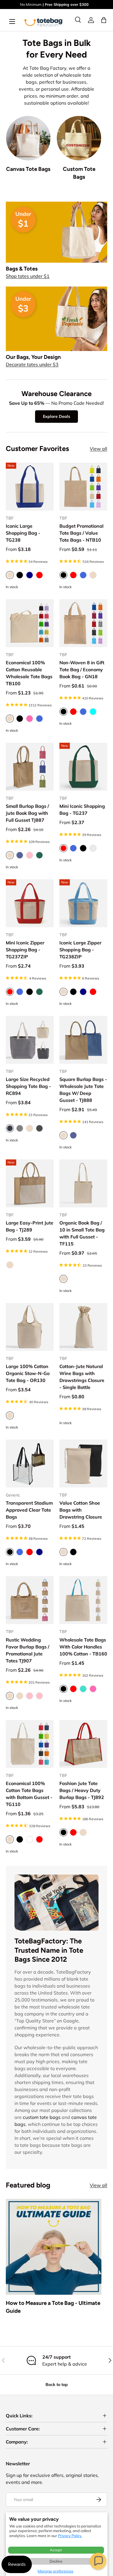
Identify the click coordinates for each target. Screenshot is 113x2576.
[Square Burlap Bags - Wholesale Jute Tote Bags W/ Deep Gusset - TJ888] (83, 1040)
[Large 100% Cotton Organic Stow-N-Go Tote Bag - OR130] (30, 1327)
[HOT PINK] (93, 1689)
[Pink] (30, 1696)
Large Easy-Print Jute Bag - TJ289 (30, 1226)
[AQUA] (93, 712)
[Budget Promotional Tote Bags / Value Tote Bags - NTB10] (83, 487)
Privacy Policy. (70, 2536)
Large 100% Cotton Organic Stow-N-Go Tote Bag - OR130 (28, 1373)
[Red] (39, 575)
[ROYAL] (83, 575)
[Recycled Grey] (93, 848)
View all (99, 449)
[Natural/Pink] (39, 1696)
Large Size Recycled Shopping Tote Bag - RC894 (28, 1086)
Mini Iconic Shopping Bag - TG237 (82, 810)
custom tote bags (42, 2117)
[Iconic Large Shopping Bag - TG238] (30, 487)
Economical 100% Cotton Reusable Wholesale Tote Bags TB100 (29, 673)
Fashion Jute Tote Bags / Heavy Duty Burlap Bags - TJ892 (82, 1790)
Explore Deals (57, 416)
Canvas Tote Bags (28, 169)
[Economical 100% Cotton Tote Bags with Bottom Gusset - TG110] (30, 1744)
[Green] (39, 992)
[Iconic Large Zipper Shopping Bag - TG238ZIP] (83, 903)
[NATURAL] (93, 575)
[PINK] (30, 855)
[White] (30, 1839)
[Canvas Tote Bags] (28, 138)
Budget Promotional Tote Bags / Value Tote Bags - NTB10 (81, 533)
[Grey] (20, 1128)
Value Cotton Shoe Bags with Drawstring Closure (81, 1510)
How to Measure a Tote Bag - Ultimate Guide (53, 2307)
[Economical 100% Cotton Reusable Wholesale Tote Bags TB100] (30, 623)
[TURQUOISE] (83, 1689)
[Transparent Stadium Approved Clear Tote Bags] (30, 1464)
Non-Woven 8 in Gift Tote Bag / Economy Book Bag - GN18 (82, 669)
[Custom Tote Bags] (79, 138)
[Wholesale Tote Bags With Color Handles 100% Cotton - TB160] (83, 1600)
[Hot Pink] (30, 719)
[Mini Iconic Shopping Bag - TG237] (83, 767)
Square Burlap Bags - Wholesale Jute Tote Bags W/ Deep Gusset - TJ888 (83, 1090)
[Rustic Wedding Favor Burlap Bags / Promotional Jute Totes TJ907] (30, 1600)
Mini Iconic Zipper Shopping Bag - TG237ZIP (25, 950)
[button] (98, 2561)
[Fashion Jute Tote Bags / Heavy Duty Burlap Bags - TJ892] (83, 1744)
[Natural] (30, 1128)
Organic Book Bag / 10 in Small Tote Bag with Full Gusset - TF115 (82, 1233)
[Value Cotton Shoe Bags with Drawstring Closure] (83, 1464)
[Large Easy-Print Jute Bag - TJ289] (30, 1183)
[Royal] (39, 719)
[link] (91, 20)
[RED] (73, 575)
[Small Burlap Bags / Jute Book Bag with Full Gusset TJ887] (30, 767)
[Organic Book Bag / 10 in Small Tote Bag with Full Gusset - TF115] (83, 1183)
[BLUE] (20, 855)
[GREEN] (39, 855)
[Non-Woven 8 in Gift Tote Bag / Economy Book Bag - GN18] (83, 623)
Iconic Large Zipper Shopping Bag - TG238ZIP (80, 950)
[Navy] (30, 575)
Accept (56, 2550)
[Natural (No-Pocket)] (20, 1696)
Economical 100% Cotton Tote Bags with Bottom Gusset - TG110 (29, 1794)
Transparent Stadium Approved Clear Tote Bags (29, 1510)
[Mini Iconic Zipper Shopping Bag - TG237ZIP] (30, 903)
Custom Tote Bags (79, 173)
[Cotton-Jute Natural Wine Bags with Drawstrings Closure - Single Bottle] (83, 1327)
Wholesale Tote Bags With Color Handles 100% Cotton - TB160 (83, 1647)
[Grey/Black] (39, 1128)
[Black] (20, 575)
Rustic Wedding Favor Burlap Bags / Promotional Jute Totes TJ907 (28, 1650)
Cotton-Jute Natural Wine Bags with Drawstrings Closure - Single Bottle (82, 1377)
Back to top (57, 2385)
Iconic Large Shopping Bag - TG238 (23, 533)
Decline (56, 2561)
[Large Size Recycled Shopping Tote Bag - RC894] (30, 1040)
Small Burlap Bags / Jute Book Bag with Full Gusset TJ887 (27, 813)
